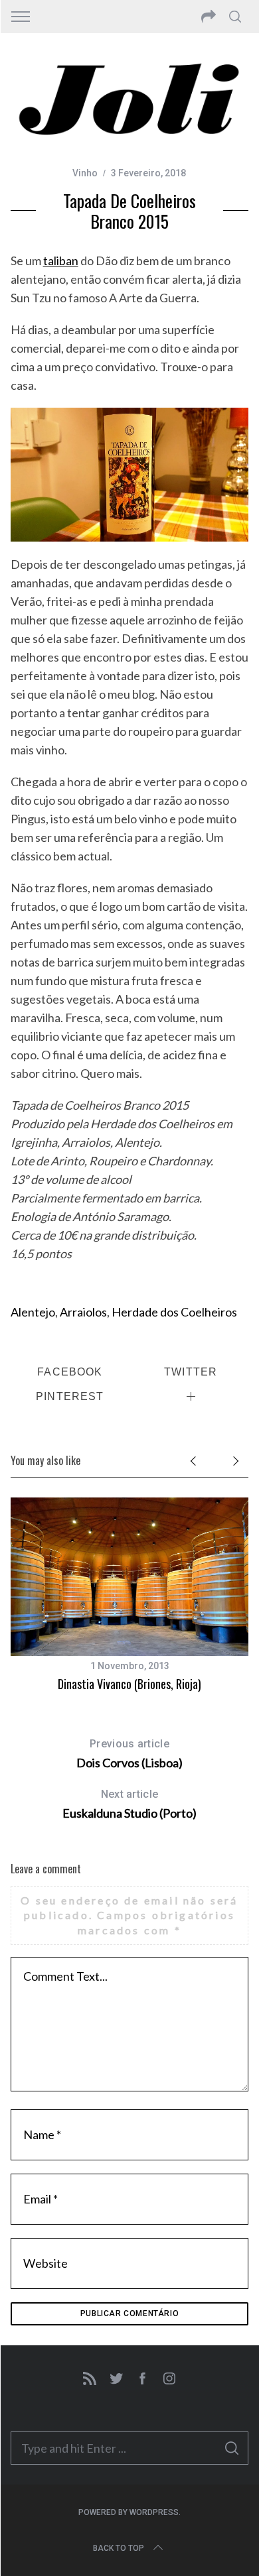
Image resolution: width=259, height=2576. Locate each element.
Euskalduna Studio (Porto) (129, 1804)
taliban (61, 261)
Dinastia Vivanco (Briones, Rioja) (129, 1684)
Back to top (119, 2548)
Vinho (85, 173)
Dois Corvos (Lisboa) (129, 1754)
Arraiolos (83, 1312)
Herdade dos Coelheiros (174, 1312)
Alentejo (33, 1312)
